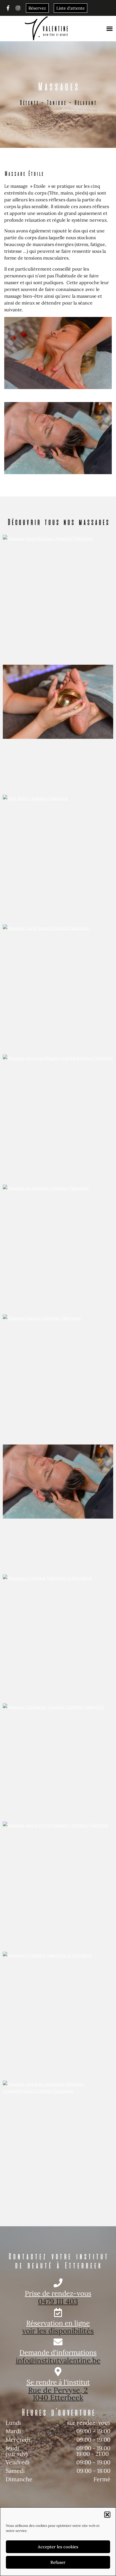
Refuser (58, 2562)
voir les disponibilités (58, 2331)
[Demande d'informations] (58, 2342)
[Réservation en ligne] (58, 2312)
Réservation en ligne (58, 2323)
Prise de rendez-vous (58, 2293)
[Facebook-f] (8, 8)
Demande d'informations (58, 2352)
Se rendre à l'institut (58, 2382)
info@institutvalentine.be (58, 2360)
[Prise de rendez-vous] (58, 2283)
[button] (107, 2515)
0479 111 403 (58, 2301)
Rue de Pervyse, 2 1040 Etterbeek (58, 2394)
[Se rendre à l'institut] (58, 2372)
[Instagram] (18, 8)
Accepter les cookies (58, 2547)
